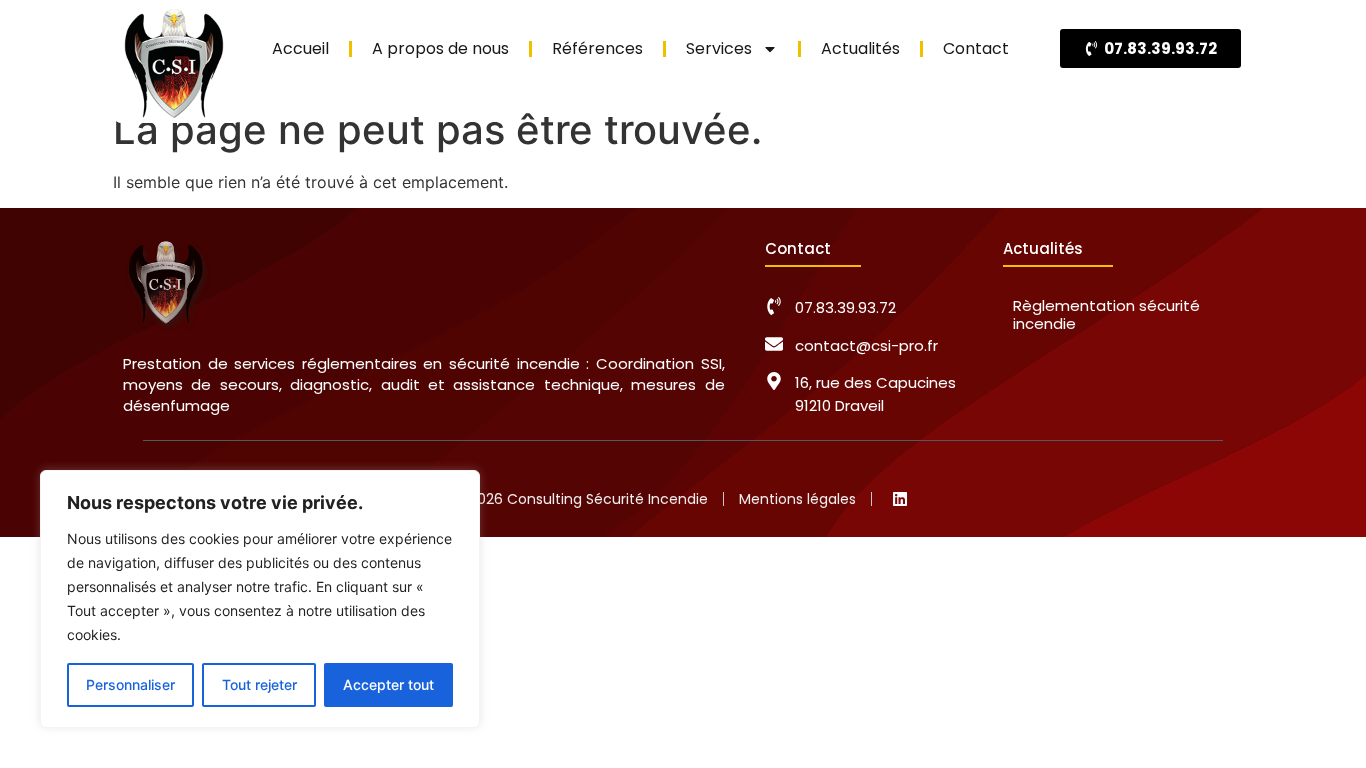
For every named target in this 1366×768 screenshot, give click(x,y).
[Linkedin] (900, 499)
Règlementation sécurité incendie (1106, 314)
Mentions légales (797, 499)
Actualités (860, 48)
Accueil (300, 48)
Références (597, 48)
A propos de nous (440, 48)
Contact (976, 48)
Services (719, 48)
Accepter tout (388, 684)
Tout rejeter (259, 684)
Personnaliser (130, 684)
